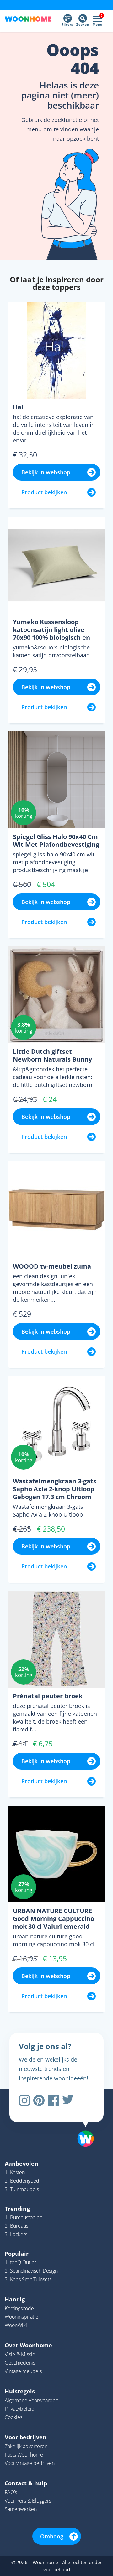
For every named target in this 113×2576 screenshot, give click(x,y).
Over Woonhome (28, 2345)
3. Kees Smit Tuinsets (28, 2279)
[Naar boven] (83, 2123)
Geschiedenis (20, 2363)
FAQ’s (11, 2492)
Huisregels (20, 2391)
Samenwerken (21, 2509)
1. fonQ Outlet (20, 2262)
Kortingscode (19, 2308)
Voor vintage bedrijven (30, 2463)
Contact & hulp (26, 2483)
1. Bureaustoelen (24, 2217)
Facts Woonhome (24, 2455)
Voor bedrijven (26, 2437)
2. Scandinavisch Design (31, 2271)
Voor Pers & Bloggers (28, 2501)
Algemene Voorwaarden (32, 2400)
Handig (15, 2299)
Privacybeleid (20, 2409)
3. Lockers (16, 2234)
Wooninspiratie (22, 2317)
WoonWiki (16, 2325)
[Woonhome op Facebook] (53, 2100)
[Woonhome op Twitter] (68, 2100)
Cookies (13, 2417)
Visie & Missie (20, 2354)
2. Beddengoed (22, 2181)
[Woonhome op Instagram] (24, 2100)
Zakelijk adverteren (26, 2446)
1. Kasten (15, 2172)
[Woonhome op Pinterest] (39, 2100)
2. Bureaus (16, 2226)
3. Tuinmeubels (22, 2189)
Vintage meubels (23, 2371)
